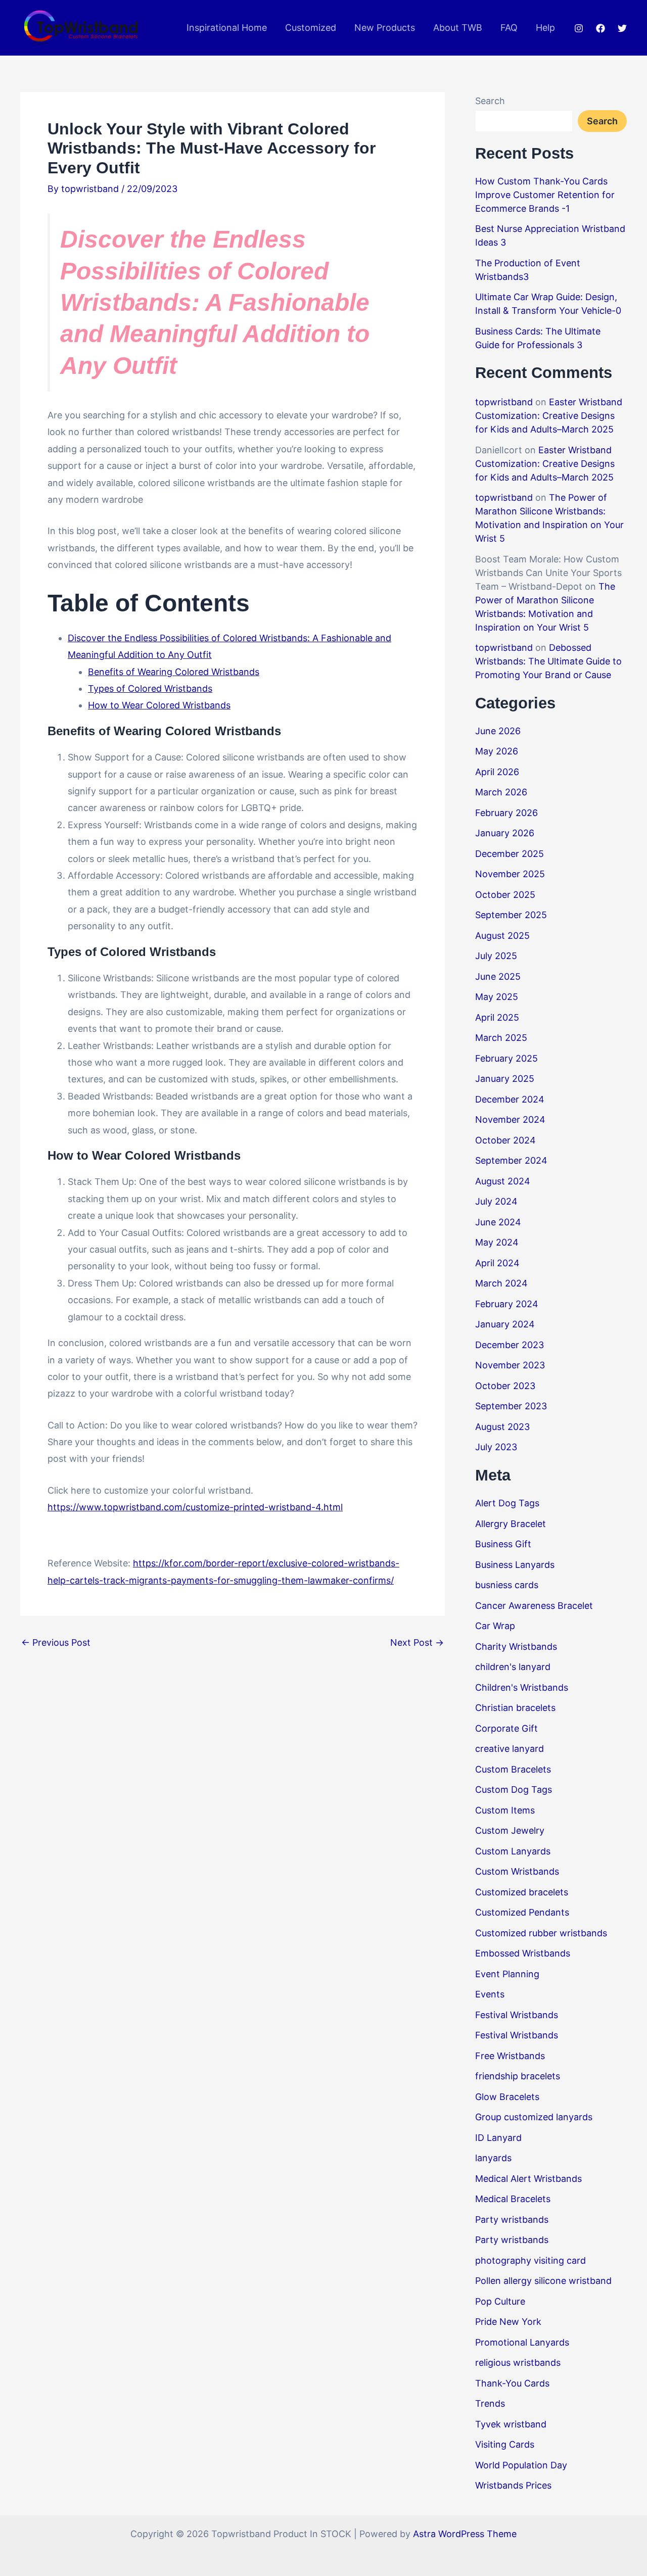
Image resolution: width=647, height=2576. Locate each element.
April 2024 (497, 1263)
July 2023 (496, 1447)
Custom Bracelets (513, 1769)
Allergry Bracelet (511, 1524)
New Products (385, 28)
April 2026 (497, 772)
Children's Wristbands (522, 1687)
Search (490, 101)
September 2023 (511, 1406)
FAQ (509, 28)
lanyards (493, 2158)
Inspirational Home (227, 28)
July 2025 (496, 956)
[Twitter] (622, 28)
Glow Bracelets (507, 2097)
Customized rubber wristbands (541, 1933)
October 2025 (505, 895)
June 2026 (498, 731)
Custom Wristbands (517, 1871)
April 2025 (497, 1017)
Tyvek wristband (511, 2424)
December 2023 (510, 1345)
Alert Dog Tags (507, 1503)
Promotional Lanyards (522, 2342)
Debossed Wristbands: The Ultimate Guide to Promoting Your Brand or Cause (548, 661)
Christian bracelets (515, 1708)
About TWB (458, 28)
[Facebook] (600, 28)
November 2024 (510, 1119)
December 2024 (510, 1099)
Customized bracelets (522, 1892)
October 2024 (505, 1140)
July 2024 (496, 1201)
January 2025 (505, 1079)
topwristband (504, 402)
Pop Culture (500, 2301)
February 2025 (506, 1058)
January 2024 (505, 1324)
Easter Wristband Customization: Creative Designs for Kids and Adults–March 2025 (549, 416)
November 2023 (510, 1365)
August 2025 (502, 936)
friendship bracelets (518, 2076)
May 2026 (497, 751)
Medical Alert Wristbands (528, 2179)
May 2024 (497, 1242)
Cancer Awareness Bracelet (534, 1606)
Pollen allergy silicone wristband (543, 2281)
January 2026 (505, 833)
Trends (490, 2403)
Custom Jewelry (510, 1830)
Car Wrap (495, 1626)
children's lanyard (513, 1667)
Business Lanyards (515, 1565)
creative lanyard (510, 1749)
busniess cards (507, 1585)
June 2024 (498, 1222)
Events (490, 1994)
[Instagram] (579, 28)
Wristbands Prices (513, 2485)
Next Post (417, 1643)
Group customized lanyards (534, 2117)
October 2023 (505, 1386)
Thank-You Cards (512, 2383)
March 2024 (501, 1283)
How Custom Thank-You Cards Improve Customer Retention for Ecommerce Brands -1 (545, 195)
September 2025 (511, 915)
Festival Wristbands (517, 2015)
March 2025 (501, 1038)
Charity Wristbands (516, 1647)
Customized (311, 28)
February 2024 (507, 1304)
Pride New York (508, 2322)
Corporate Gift (506, 1728)
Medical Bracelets (513, 2199)
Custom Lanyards (513, 1851)
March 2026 (501, 792)
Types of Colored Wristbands (150, 688)
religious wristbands (518, 2363)
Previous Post (56, 1643)
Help (545, 28)
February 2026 (506, 813)
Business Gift (503, 1544)
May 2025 (497, 997)
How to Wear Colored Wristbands (159, 705)
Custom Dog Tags (514, 1790)
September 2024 (511, 1160)
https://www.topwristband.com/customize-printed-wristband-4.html (195, 1507)
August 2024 (503, 1181)
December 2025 (510, 854)
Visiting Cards (505, 2444)
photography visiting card (530, 2260)
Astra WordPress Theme (465, 2534)
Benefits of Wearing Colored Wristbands (174, 672)
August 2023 (502, 1427)
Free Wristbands (510, 2056)
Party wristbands (512, 2220)
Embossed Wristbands (523, 1953)
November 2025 (510, 874)
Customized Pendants (522, 1912)
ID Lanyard (498, 2138)
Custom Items (505, 1810)
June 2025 (498, 976)
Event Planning (507, 1974)
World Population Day (521, 2465)
